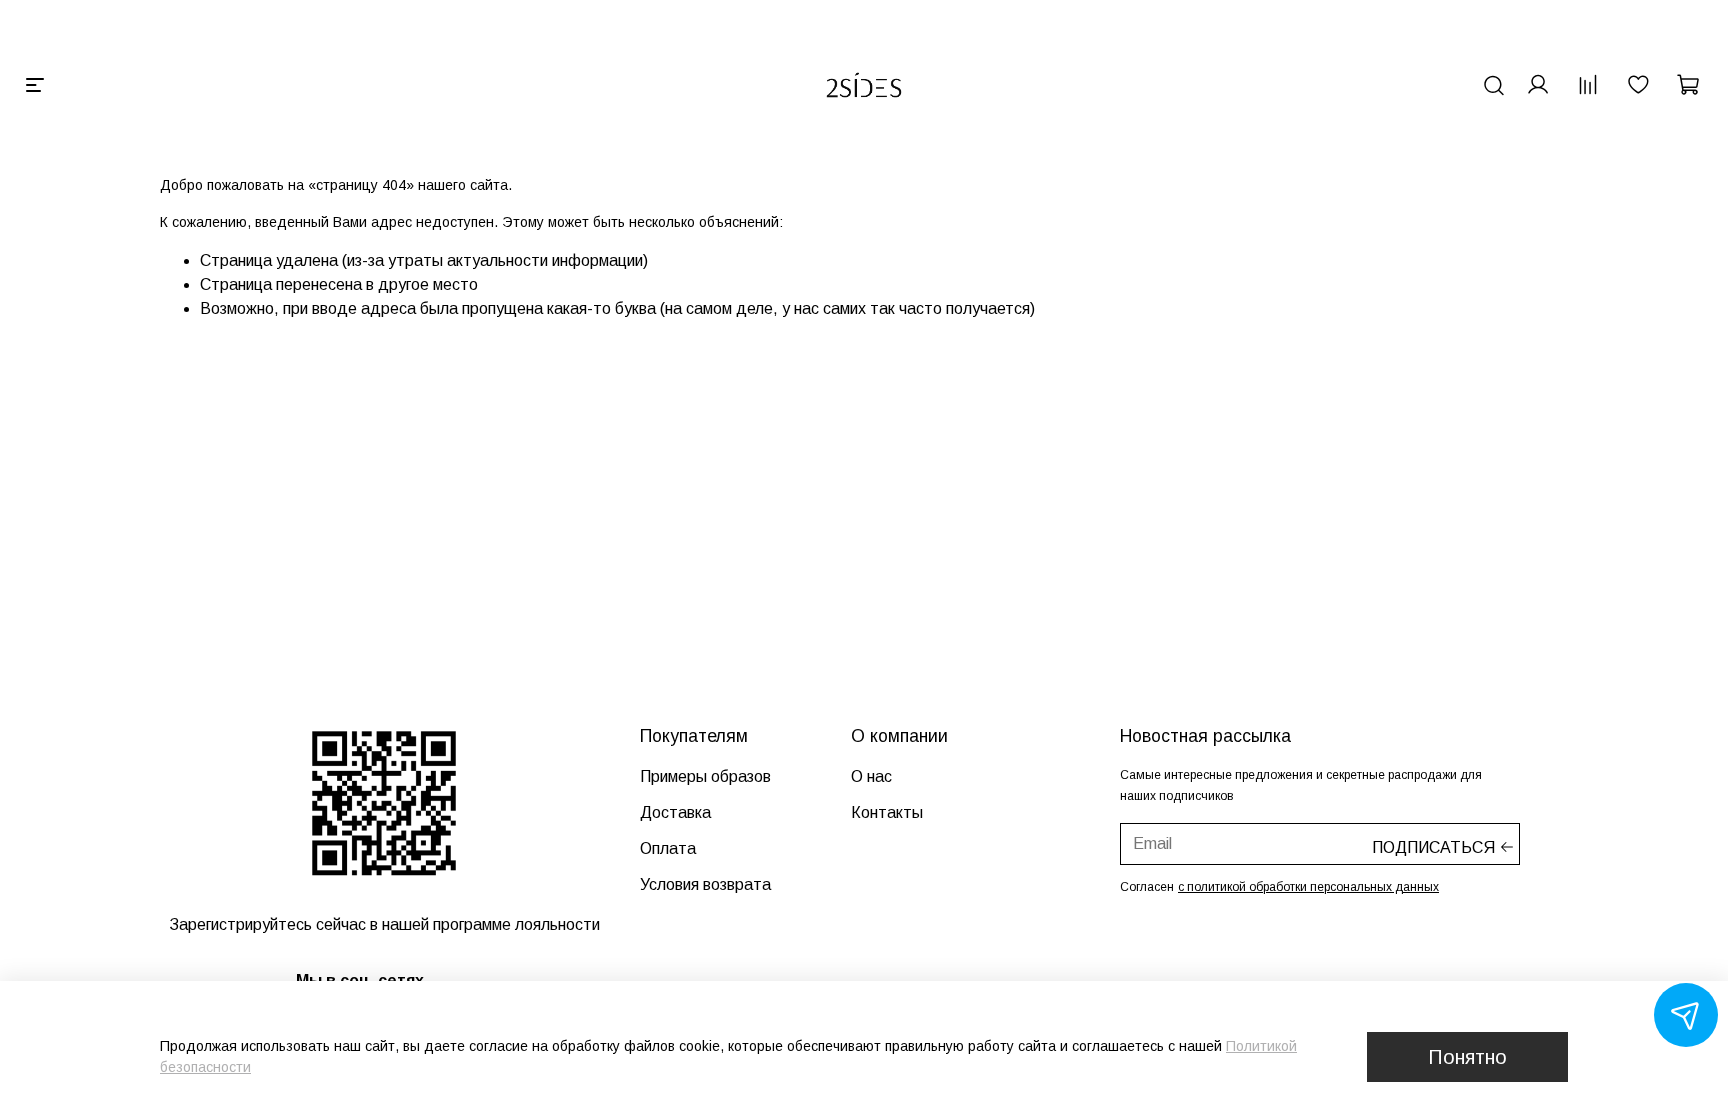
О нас (871, 776)
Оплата (668, 848)
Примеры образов (705, 776)
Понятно (1467, 1057)
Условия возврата (705, 884)
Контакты (887, 812)
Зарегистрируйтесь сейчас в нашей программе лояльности (384, 924)
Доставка (675, 812)
